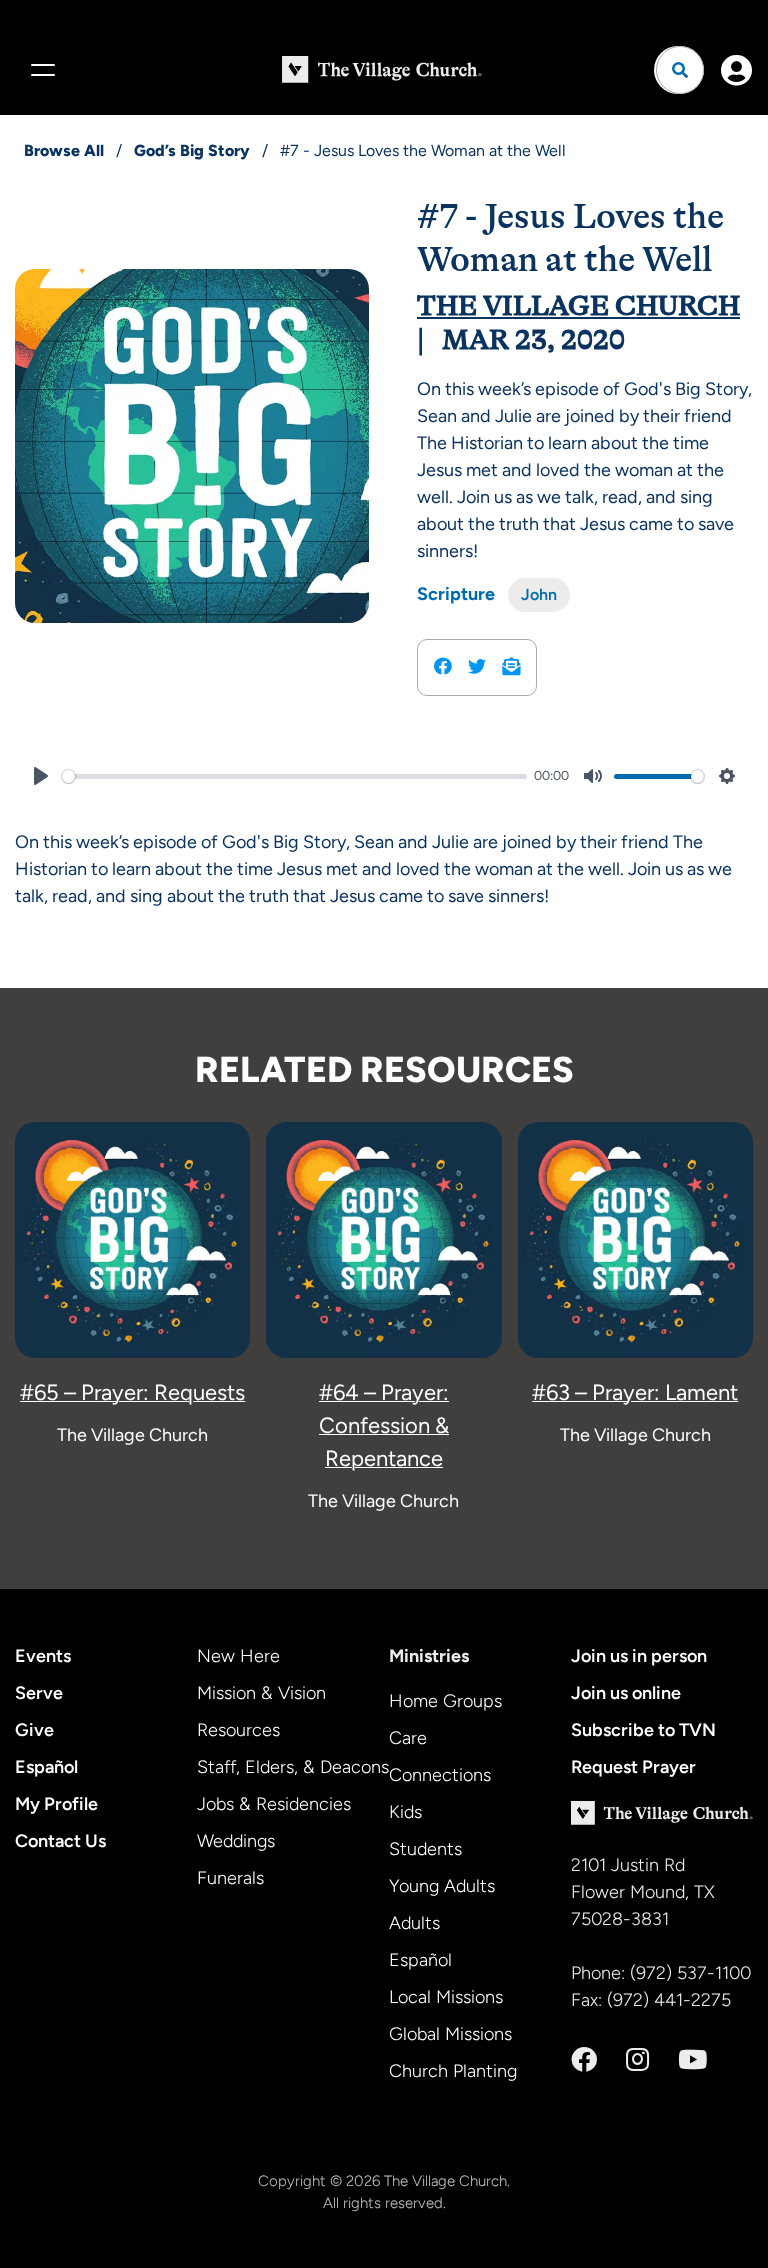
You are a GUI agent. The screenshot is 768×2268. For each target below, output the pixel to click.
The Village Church (578, 306)
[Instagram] (637, 2060)
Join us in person (639, 1656)
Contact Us (60, 1841)
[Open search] (680, 70)
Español (46, 1767)
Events (43, 1656)
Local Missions (446, 1997)
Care (408, 1738)
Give (34, 1730)
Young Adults (442, 1886)
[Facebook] (584, 2060)
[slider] (294, 776)
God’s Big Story (192, 150)
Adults (414, 1923)
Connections (440, 1775)
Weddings (236, 1841)
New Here (238, 1656)
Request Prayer (633, 1767)
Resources (238, 1730)
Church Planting (453, 2071)
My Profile (56, 1804)
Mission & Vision (261, 1693)
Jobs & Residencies (274, 1804)
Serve (39, 1693)
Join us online (626, 1693)
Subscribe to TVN (643, 1730)
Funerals (230, 1878)
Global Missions (450, 2034)
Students (425, 1849)
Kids (405, 1812)
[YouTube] (692, 2060)
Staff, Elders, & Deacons (293, 1767)
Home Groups (445, 1701)
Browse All (64, 150)
